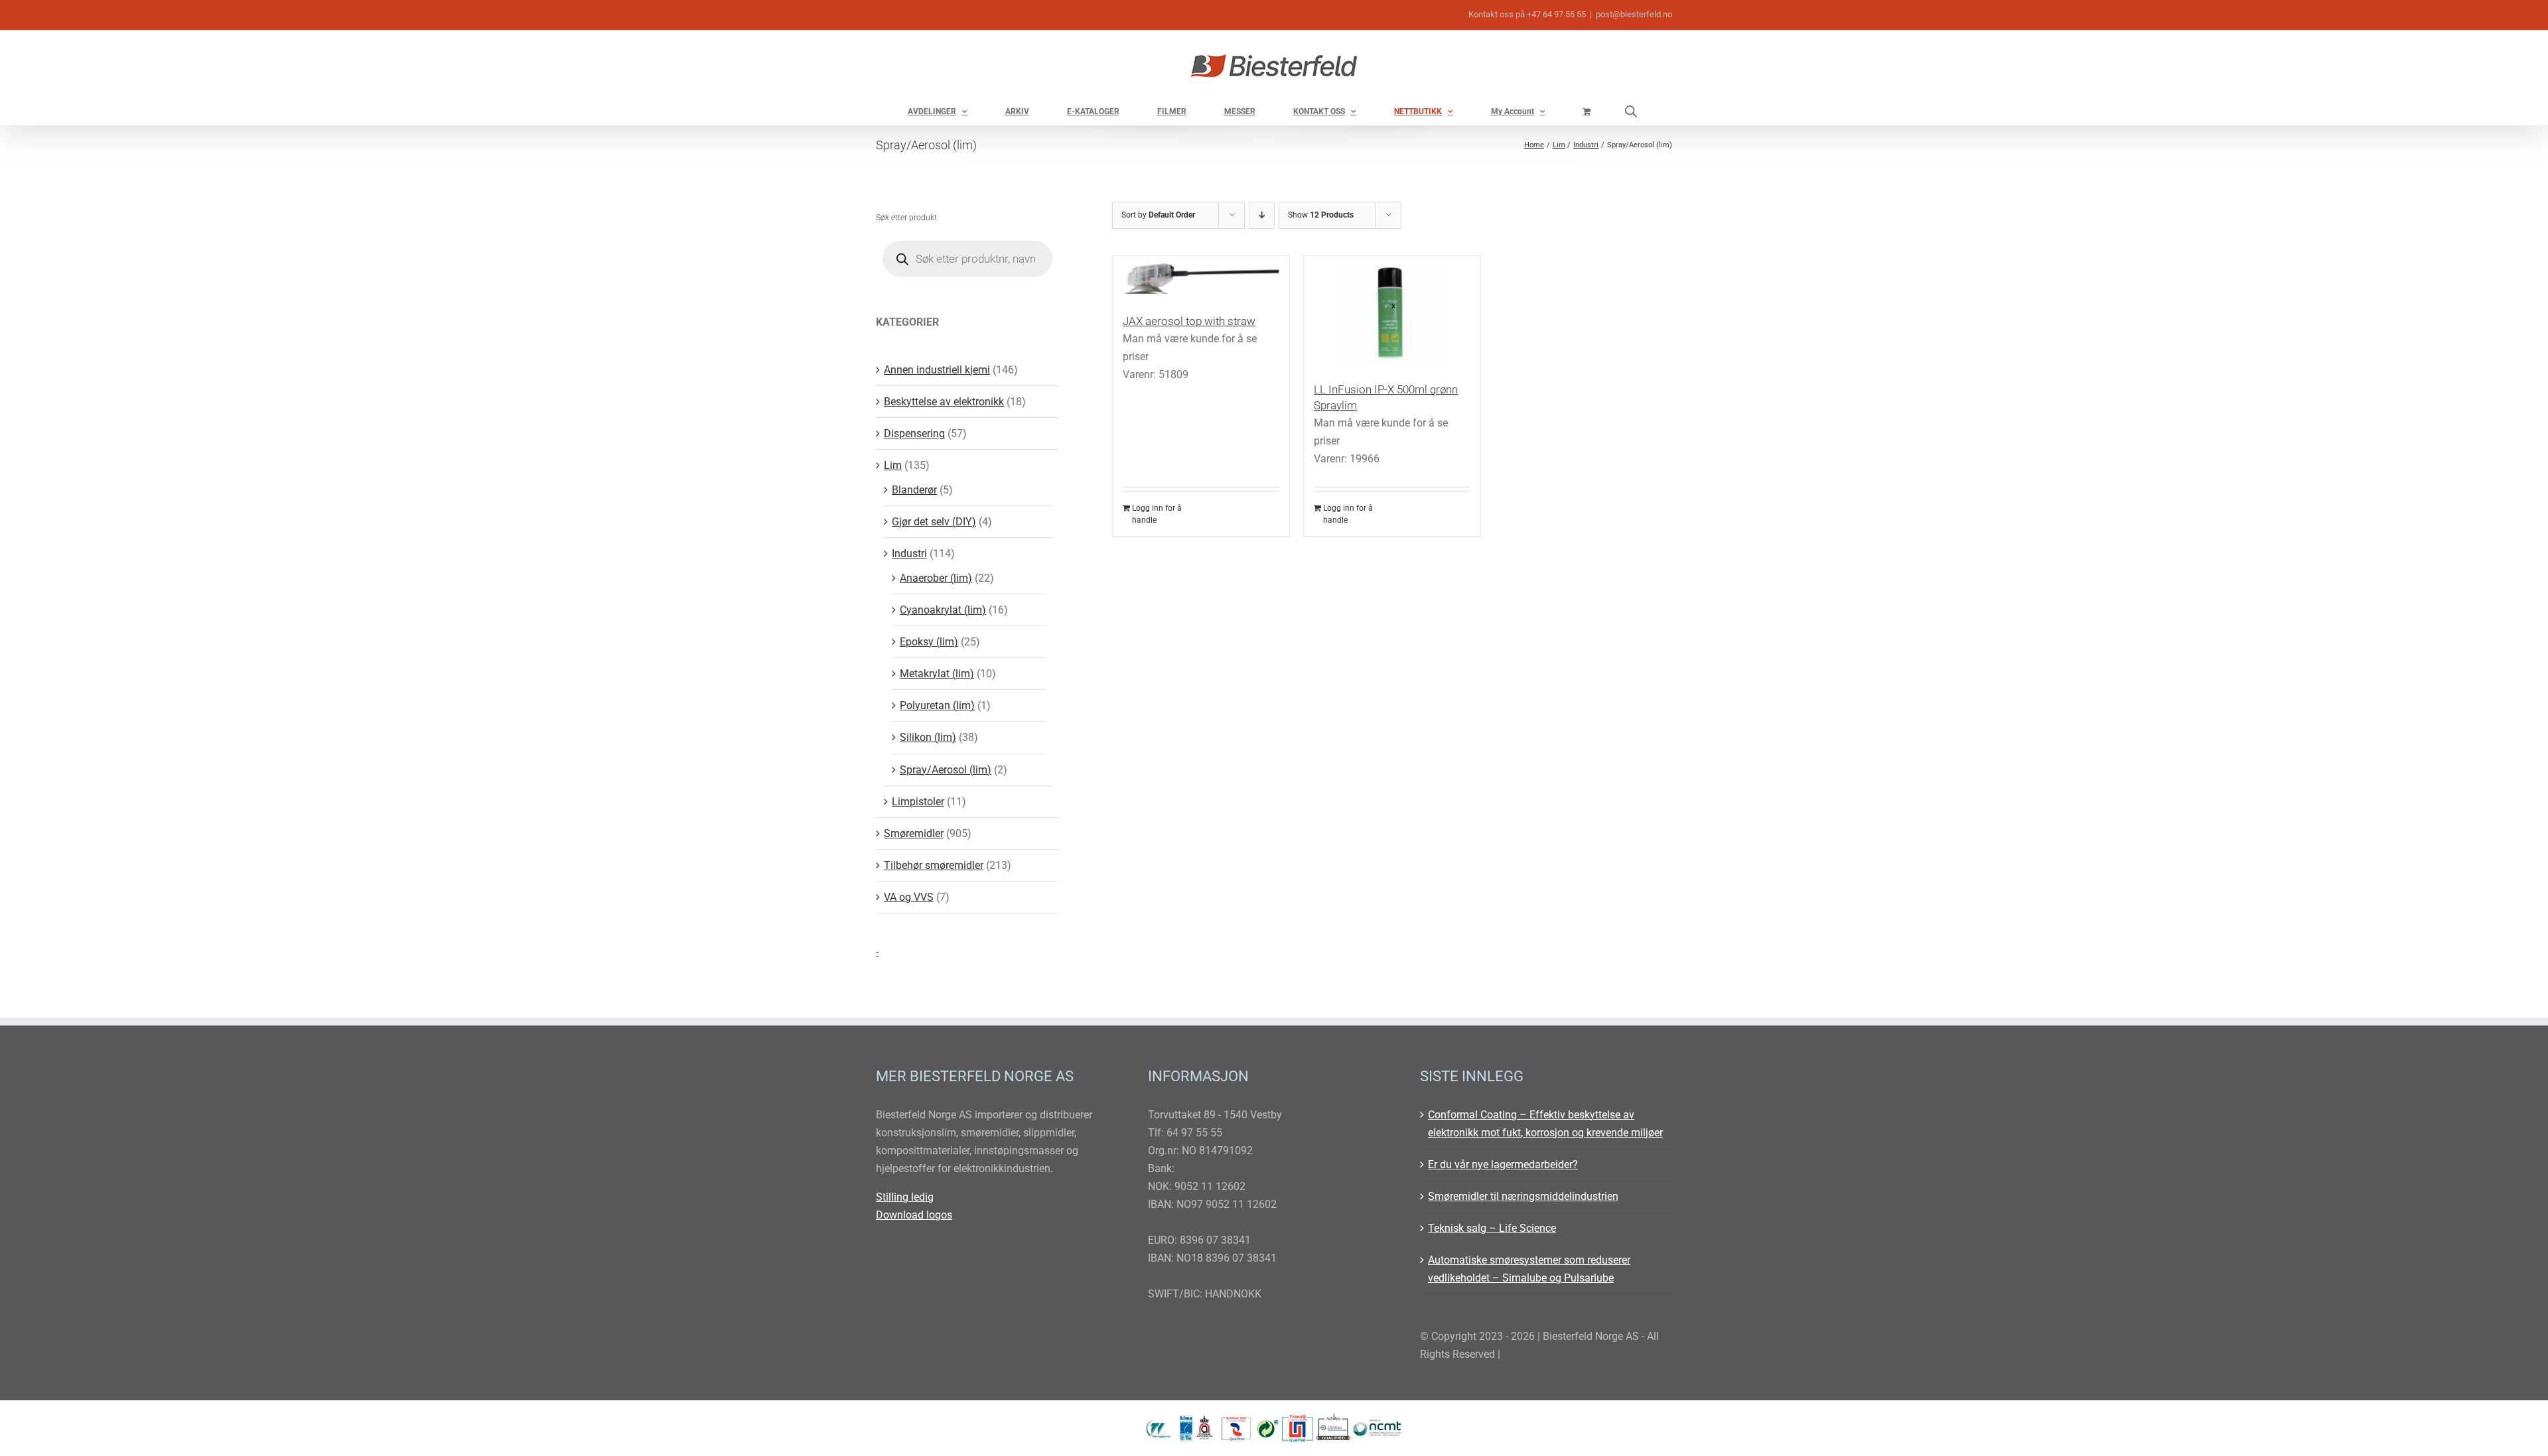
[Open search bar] (1631, 111)
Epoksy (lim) (929, 642)
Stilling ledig (905, 1197)
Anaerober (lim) (936, 578)
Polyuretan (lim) (937, 705)
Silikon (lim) (928, 737)
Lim (893, 465)
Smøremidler (914, 833)
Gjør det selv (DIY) (934, 522)
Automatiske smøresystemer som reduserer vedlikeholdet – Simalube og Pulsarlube (1529, 1269)
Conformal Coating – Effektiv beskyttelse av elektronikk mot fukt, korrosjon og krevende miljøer (1545, 1124)
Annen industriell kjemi (937, 370)
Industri (909, 554)
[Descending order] (1262, 215)
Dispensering (914, 433)
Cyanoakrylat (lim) (943, 610)
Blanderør (914, 490)
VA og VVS (909, 897)
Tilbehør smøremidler (934, 865)
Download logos (914, 1215)
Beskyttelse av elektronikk (944, 402)
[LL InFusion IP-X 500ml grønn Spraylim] (1392, 312)
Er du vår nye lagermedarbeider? (1503, 1164)
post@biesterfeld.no (1634, 14)
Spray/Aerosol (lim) (946, 770)
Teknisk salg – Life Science (1492, 1228)
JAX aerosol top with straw (1189, 321)
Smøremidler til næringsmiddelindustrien (1523, 1196)
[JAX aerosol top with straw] (1201, 278)
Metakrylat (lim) (937, 674)
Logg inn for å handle (1157, 514)
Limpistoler (918, 802)
